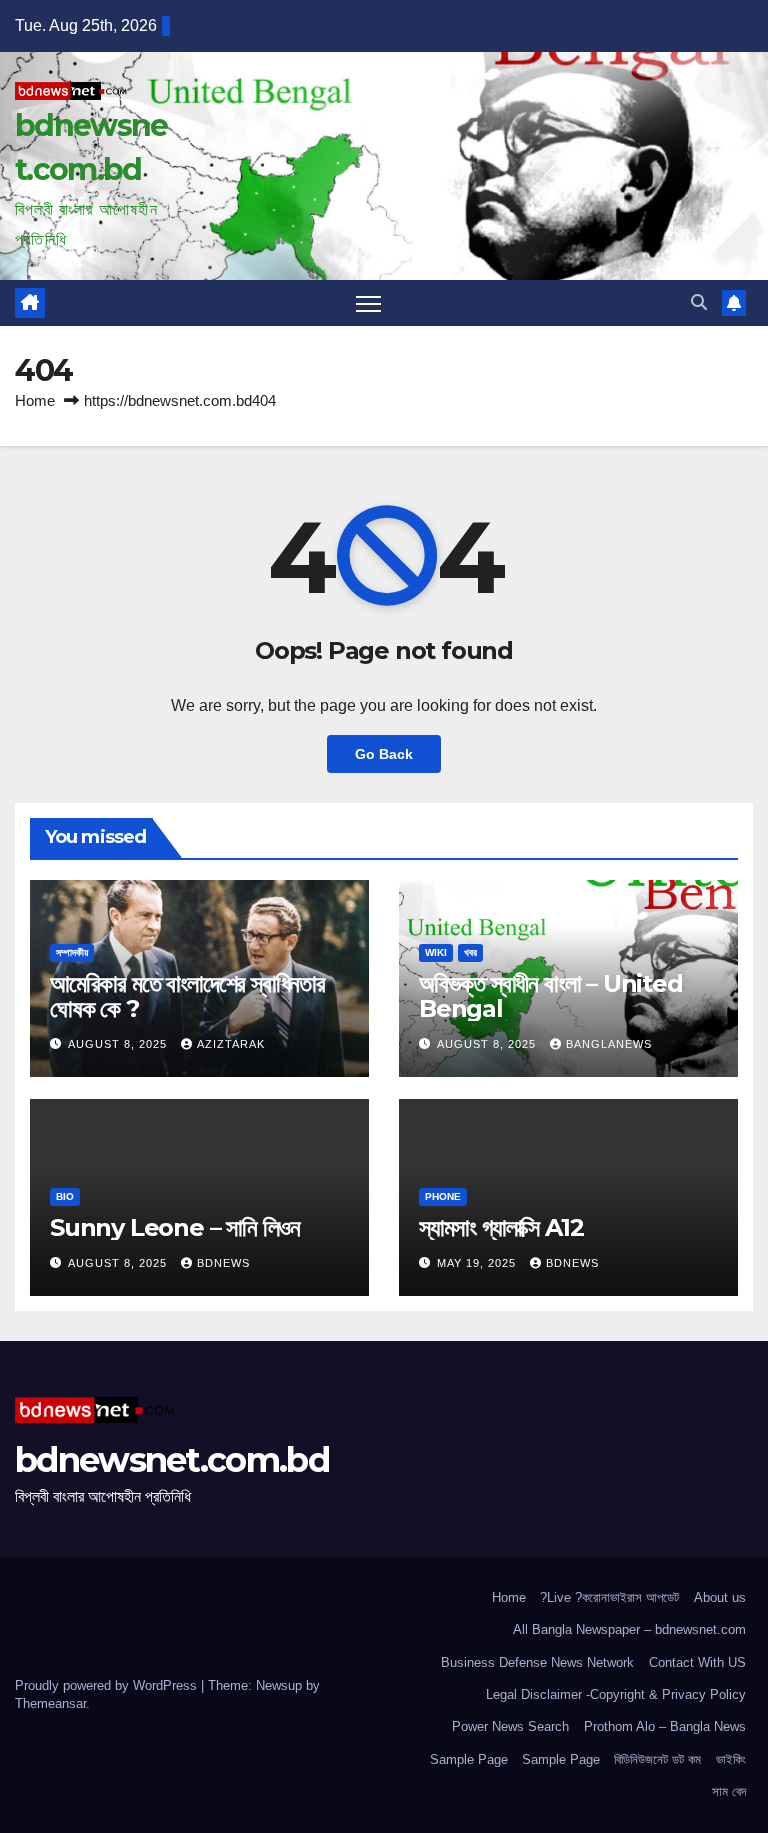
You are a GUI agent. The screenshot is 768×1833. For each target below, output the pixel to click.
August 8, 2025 (119, 1044)
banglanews (609, 1044)
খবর (470, 952)
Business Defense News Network (537, 1662)
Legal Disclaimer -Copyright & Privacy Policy (616, 1694)
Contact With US (697, 1662)
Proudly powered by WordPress (108, 1685)
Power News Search (510, 1726)
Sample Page (469, 1759)
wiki (436, 952)
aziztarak (231, 1044)
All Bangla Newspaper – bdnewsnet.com (629, 1629)
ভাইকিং (731, 1759)
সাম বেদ (729, 1791)
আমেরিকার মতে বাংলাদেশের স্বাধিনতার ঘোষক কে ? (187, 996)
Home (35, 400)
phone (443, 1196)
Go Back (384, 754)
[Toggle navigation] (368, 303)
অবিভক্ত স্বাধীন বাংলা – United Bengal (551, 996)
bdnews (223, 1263)
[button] (699, 302)
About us (720, 1597)
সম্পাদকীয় (72, 952)
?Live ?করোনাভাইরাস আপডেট (609, 1597)
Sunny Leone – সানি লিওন (175, 1227)
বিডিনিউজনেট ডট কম (657, 1759)
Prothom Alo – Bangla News (665, 1726)
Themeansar (50, 1703)
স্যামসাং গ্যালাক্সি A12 (501, 1227)
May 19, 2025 (478, 1263)
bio (65, 1196)
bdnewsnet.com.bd (172, 1460)
